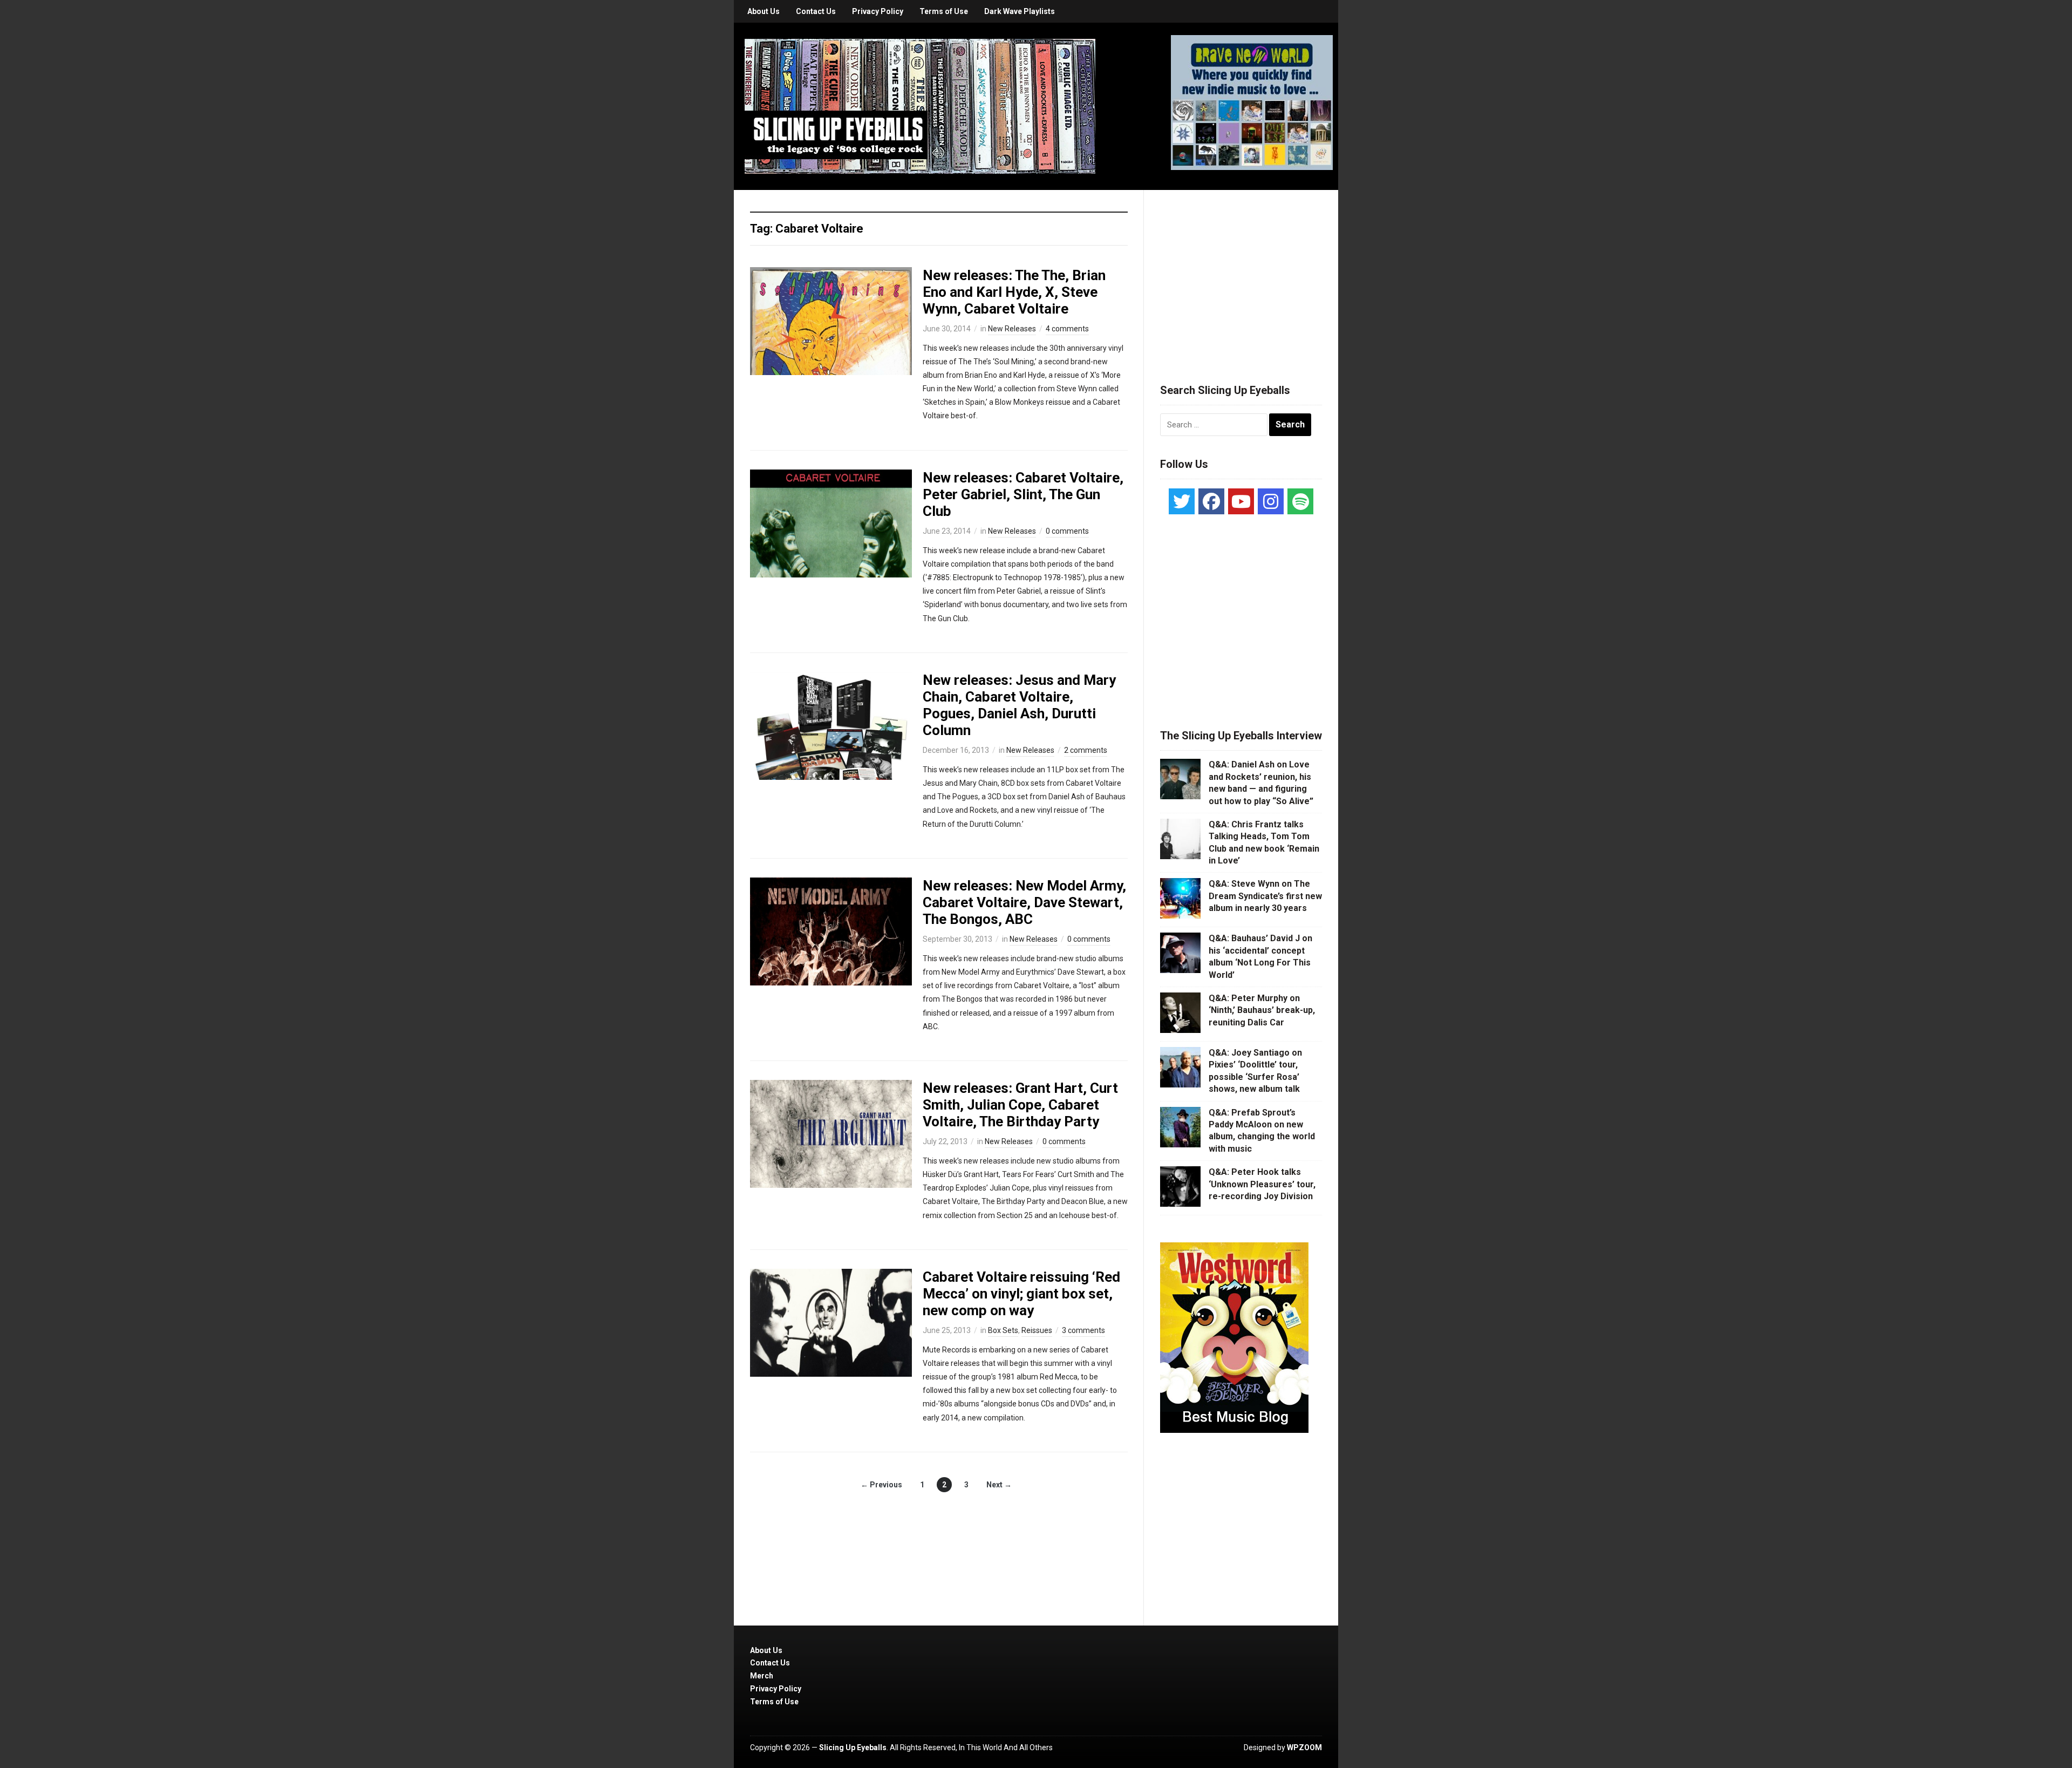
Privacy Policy (878, 11)
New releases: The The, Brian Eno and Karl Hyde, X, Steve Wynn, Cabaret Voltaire (1014, 292)
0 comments (1067, 531)
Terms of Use (944, 11)
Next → (999, 1485)
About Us (764, 11)
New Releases (1012, 329)
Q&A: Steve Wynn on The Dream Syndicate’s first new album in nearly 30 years (1265, 896)
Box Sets (1003, 1330)
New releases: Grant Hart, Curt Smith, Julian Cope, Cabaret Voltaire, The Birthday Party (1020, 1105)
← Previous (881, 1485)
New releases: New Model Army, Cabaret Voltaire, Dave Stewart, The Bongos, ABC (1024, 902)
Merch (762, 1676)
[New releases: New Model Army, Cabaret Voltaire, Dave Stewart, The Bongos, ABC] (831, 931)
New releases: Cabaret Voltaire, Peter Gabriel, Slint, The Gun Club (1023, 494)
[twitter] (1182, 501)
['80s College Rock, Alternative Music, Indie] (920, 106)
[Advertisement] (1241, 274)
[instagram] (1271, 501)
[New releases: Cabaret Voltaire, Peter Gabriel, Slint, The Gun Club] (831, 522)
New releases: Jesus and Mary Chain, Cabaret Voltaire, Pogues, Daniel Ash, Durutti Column (1019, 705)
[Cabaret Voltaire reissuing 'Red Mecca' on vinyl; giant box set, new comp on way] (831, 1322)
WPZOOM (1304, 1747)
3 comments (1083, 1330)
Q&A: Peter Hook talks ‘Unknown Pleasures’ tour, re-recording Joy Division (1262, 1184)
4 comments (1067, 329)
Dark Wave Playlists (1020, 11)
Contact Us (816, 11)
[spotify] (1300, 501)
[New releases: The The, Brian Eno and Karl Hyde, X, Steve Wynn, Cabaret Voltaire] (831, 320)
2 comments (1086, 750)
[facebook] (1211, 501)
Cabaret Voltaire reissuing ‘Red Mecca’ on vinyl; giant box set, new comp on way (1021, 1294)
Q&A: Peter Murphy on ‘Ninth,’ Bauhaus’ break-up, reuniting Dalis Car (1262, 1010)
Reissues (1037, 1330)
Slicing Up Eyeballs (853, 1747)
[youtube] (1241, 501)
